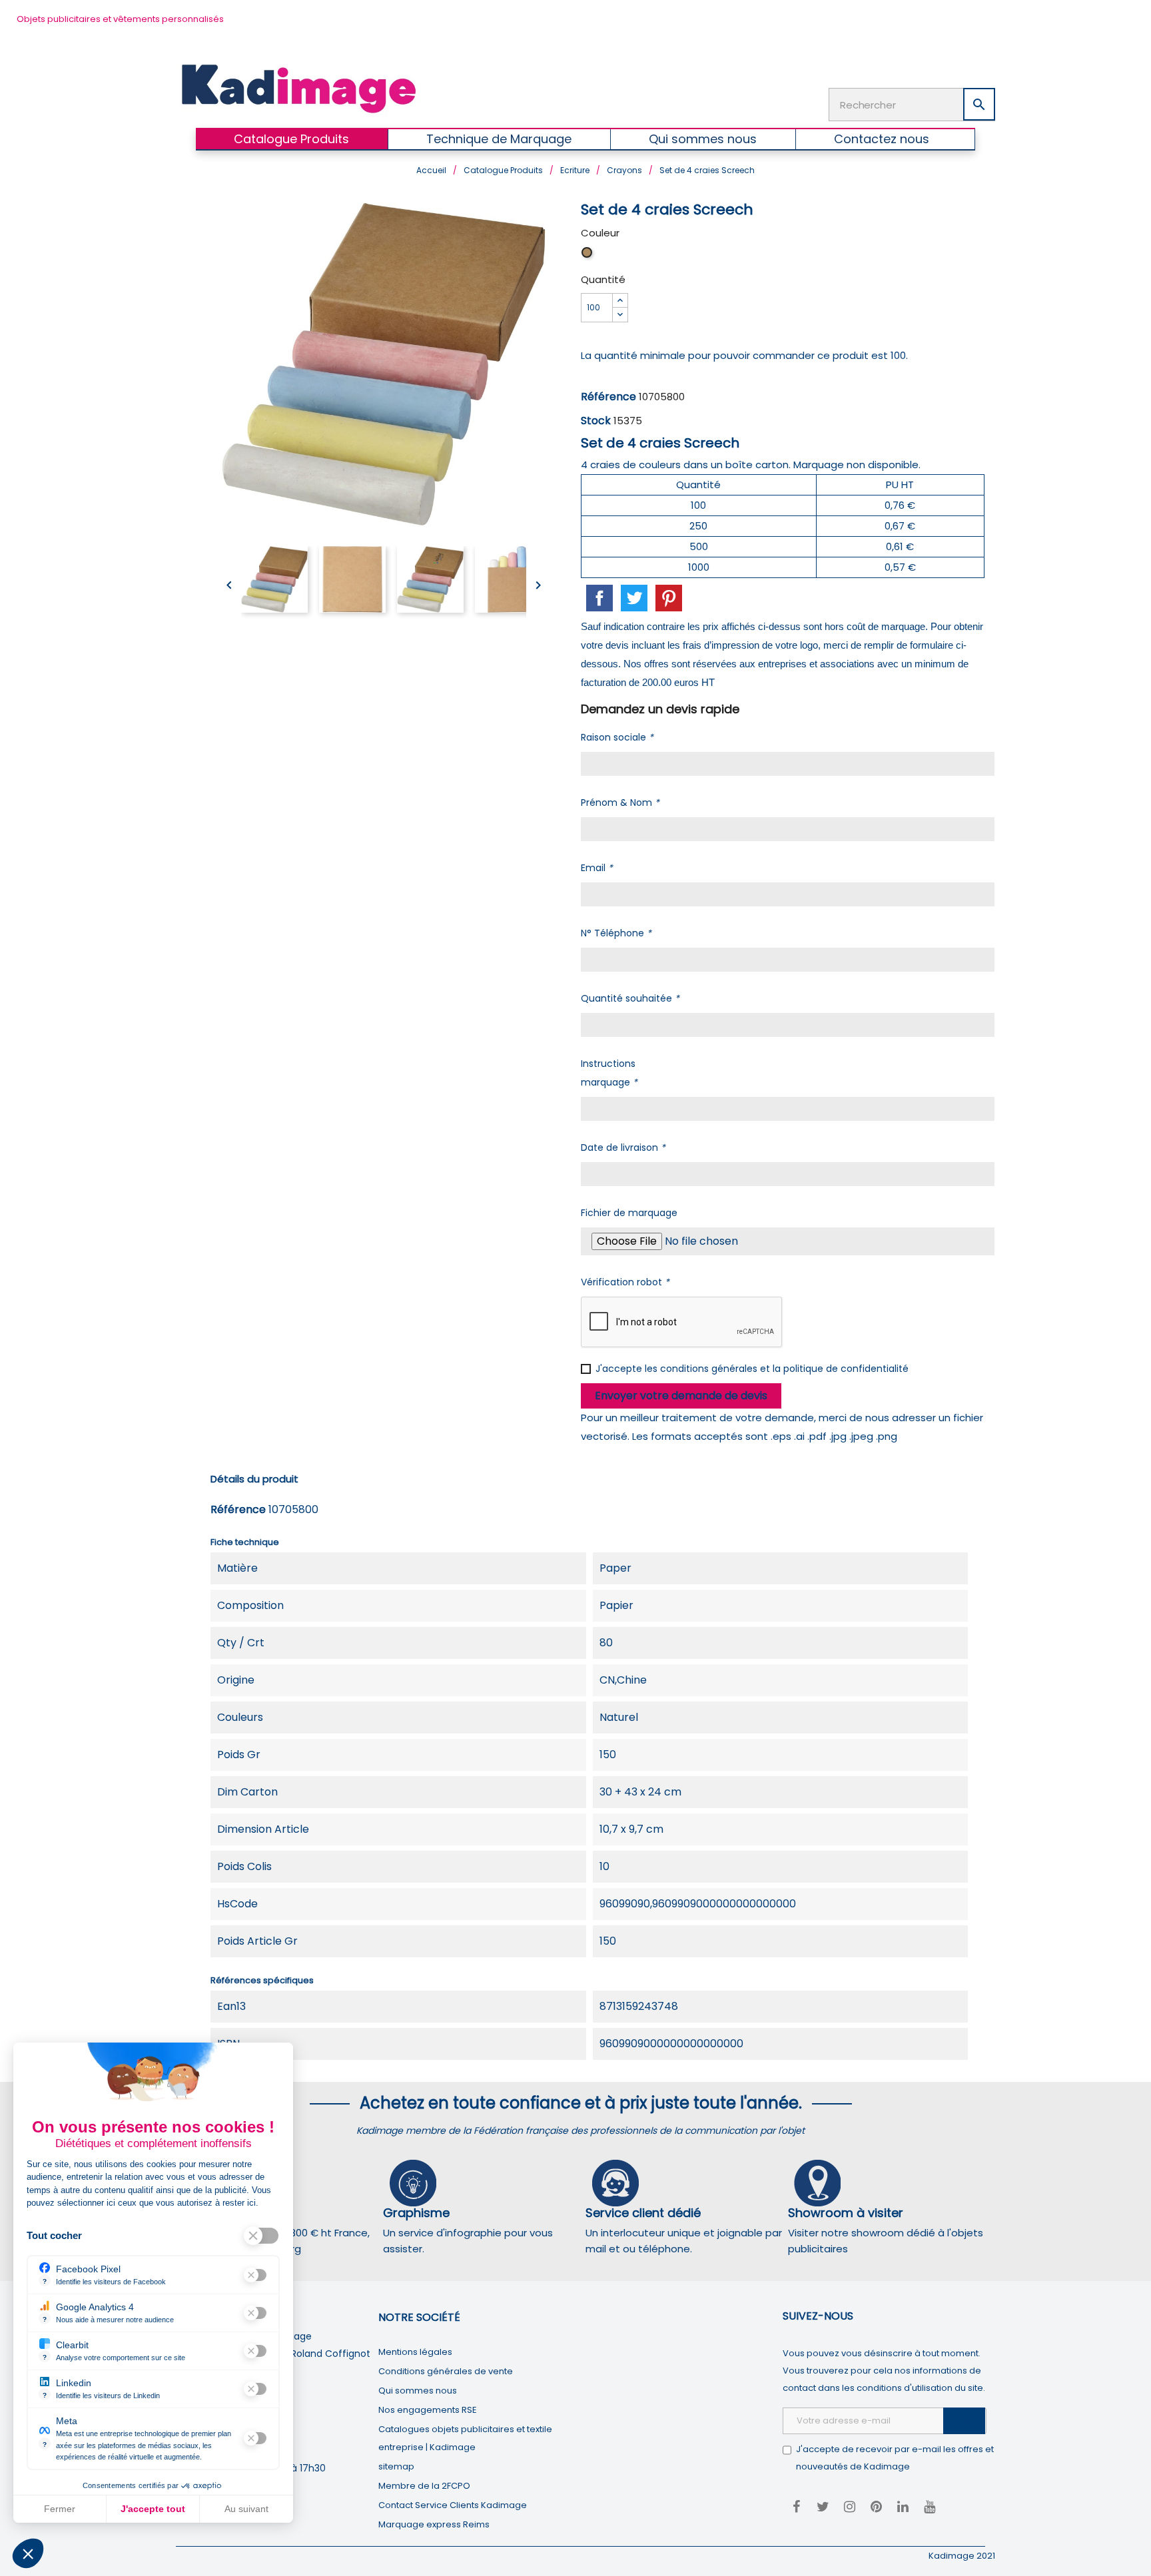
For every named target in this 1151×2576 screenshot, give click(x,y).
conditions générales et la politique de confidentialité (784, 1369)
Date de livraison (623, 1147)
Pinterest (669, 598)
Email (597, 868)
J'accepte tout (153, 2509)
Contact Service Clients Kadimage (453, 2505)
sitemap (396, 2466)
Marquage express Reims (434, 2524)
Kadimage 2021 (962, 2556)
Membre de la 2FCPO (424, 2486)
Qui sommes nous (418, 2391)
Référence (608, 397)
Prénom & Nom (620, 803)
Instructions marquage (609, 1073)
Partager (599, 598)
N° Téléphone (616, 933)
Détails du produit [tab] (254, 1479)
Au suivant (246, 2509)
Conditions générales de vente (446, 2371)
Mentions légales (415, 2352)
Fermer (60, 2509)
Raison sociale (617, 737)
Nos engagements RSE (428, 2410)
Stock (596, 421)
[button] (28, 2553)
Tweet (634, 598)
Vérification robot (625, 1282)
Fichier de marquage (629, 1213)
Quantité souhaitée (630, 998)
